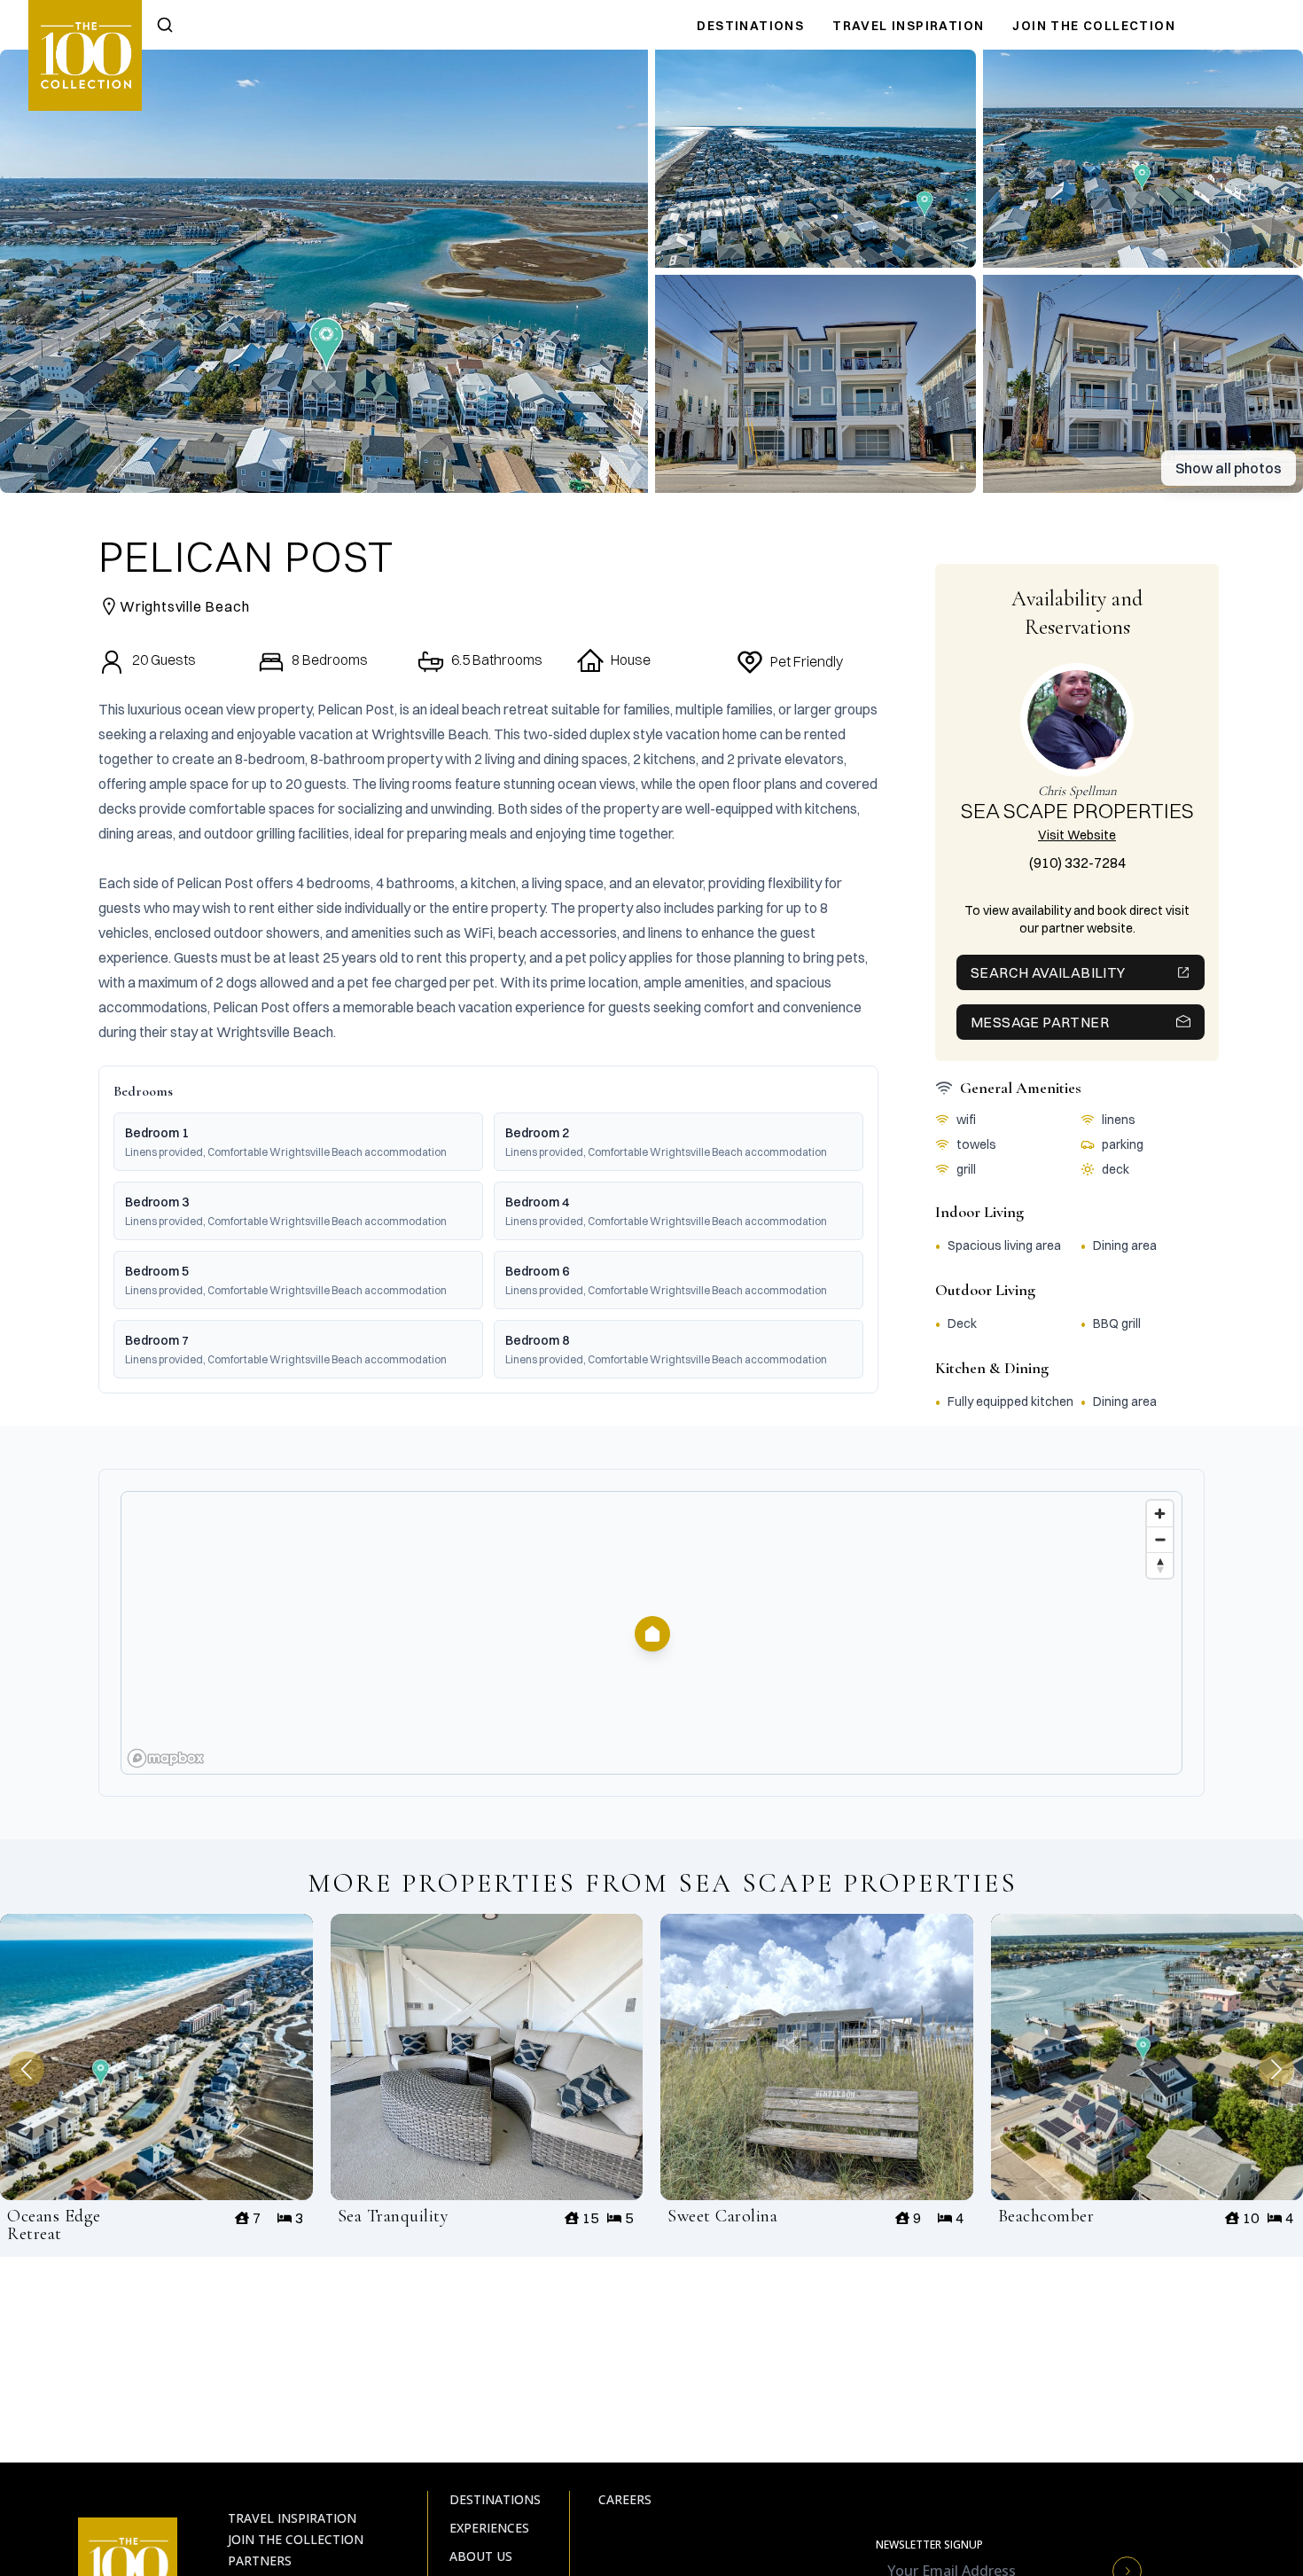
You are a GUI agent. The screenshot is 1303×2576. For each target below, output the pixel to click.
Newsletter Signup (929, 2545)
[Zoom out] (1160, 1539)
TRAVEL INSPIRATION (908, 26)
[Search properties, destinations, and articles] (165, 25)
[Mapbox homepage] (166, 1758)
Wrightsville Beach (184, 606)
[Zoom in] (1160, 1514)
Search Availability (1048, 972)
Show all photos (1229, 468)
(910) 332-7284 (1077, 863)
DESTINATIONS (750, 26)
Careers (625, 2499)
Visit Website (1077, 835)
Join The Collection (1094, 26)
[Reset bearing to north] (1160, 1565)
